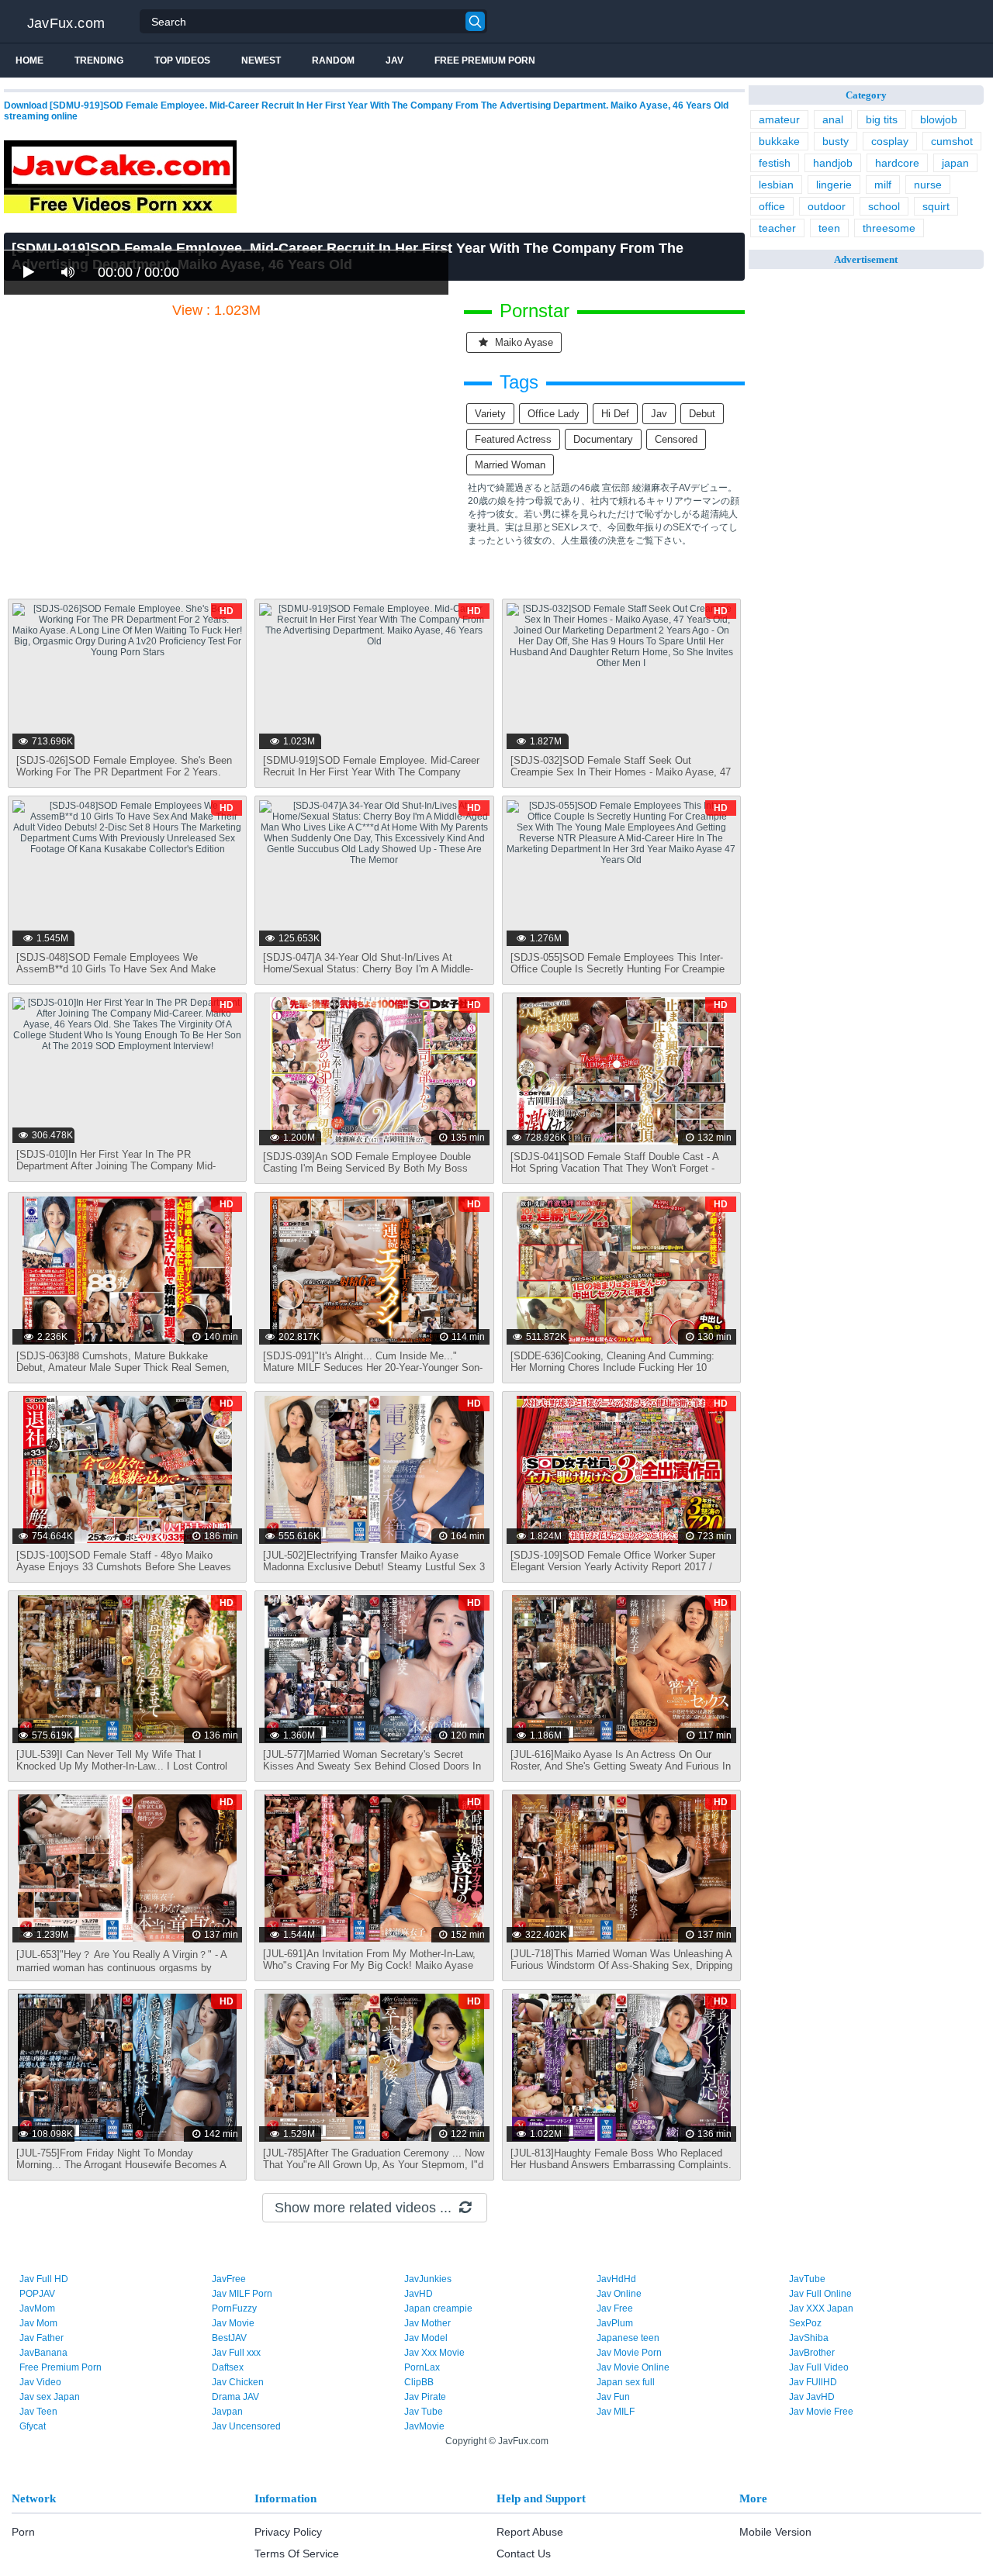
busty (836, 141)
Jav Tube (424, 2412)
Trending (99, 60)
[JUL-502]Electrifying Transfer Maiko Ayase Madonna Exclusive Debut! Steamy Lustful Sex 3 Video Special (374, 1567)
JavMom (37, 2308)
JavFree (229, 2279)
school (884, 206)
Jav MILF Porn (242, 2294)
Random (333, 60)
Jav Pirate (425, 2397)
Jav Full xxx (236, 2353)
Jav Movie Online (633, 2367)
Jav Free (615, 2308)
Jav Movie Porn (629, 2353)
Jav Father (42, 2338)
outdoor (827, 206)
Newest (261, 60)
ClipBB (419, 2382)
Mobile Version (775, 2532)
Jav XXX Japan (821, 2308)
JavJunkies (428, 2279)
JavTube (807, 2279)
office (772, 206)
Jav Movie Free (821, 2412)
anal (833, 119)
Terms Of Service (297, 2554)
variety (490, 414)
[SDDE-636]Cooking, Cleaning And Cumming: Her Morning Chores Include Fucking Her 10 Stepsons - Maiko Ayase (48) (612, 1367)
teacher (777, 228)
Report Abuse (530, 2532)
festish (775, 163)
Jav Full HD (44, 2279)
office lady (554, 414)
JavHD (419, 2294)
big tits (882, 119)
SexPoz (805, 2323)
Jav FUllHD (813, 2382)
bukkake (779, 141)
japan (955, 163)
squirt (936, 206)
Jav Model (426, 2338)
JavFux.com (66, 23)
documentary (603, 439)
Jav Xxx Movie (434, 2353)
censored (676, 439)
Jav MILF (616, 2412)
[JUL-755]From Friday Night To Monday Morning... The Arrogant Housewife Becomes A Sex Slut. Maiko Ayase (121, 2165)
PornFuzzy (234, 2308)
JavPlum (615, 2323)
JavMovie (424, 2426)
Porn (23, 2532)
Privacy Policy (288, 2532)
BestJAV (229, 2338)
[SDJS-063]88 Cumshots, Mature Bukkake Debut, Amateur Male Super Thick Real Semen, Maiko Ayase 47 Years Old (123, 1367)
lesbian (776, 185)
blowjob (939, 119)
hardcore (897, 163)
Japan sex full (626, 2382)
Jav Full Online (820, 2294)
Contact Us (524, 2554)
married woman (510, 465)
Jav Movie (233, 2323)
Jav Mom (38, 2323)
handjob (833, 163)
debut (702, 414)
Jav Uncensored (246, 2426)
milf (883, 185)
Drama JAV (235, 2397)
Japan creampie (438, 2308)
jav (659, 414)
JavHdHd (616, 2279)
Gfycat (33, 2426)
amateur (779, 119)
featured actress (513, 439)
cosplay (890, 141)
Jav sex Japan (50, 2397)
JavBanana (43, 2353)
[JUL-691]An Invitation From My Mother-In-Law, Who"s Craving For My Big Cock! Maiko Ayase (369, 1960)
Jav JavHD (812, 2397)
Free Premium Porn (485, 60)
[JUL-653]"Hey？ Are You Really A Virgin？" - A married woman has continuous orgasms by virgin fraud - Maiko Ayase (121, 1967)
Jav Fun (613, 2397)
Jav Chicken (238, 2382)
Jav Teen (38, 2412)
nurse (928, 185)
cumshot (952, 141)
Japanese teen (628, 2338)
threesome (889, 228)
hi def (615, 414)
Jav (394, 60)
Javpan (227, 2412)
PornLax (422, 2367)
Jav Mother (427, 2323)
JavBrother (812, 2353)
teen (829, 228)
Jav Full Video (819, 2367)
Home (29, 60)
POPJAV (37, 2294)
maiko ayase (522, 342)
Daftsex (228, 2367)
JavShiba (809, 2338)
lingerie (834, 185)
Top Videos (182, 60)
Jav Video (40, 2382)
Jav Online (619, 2294)
